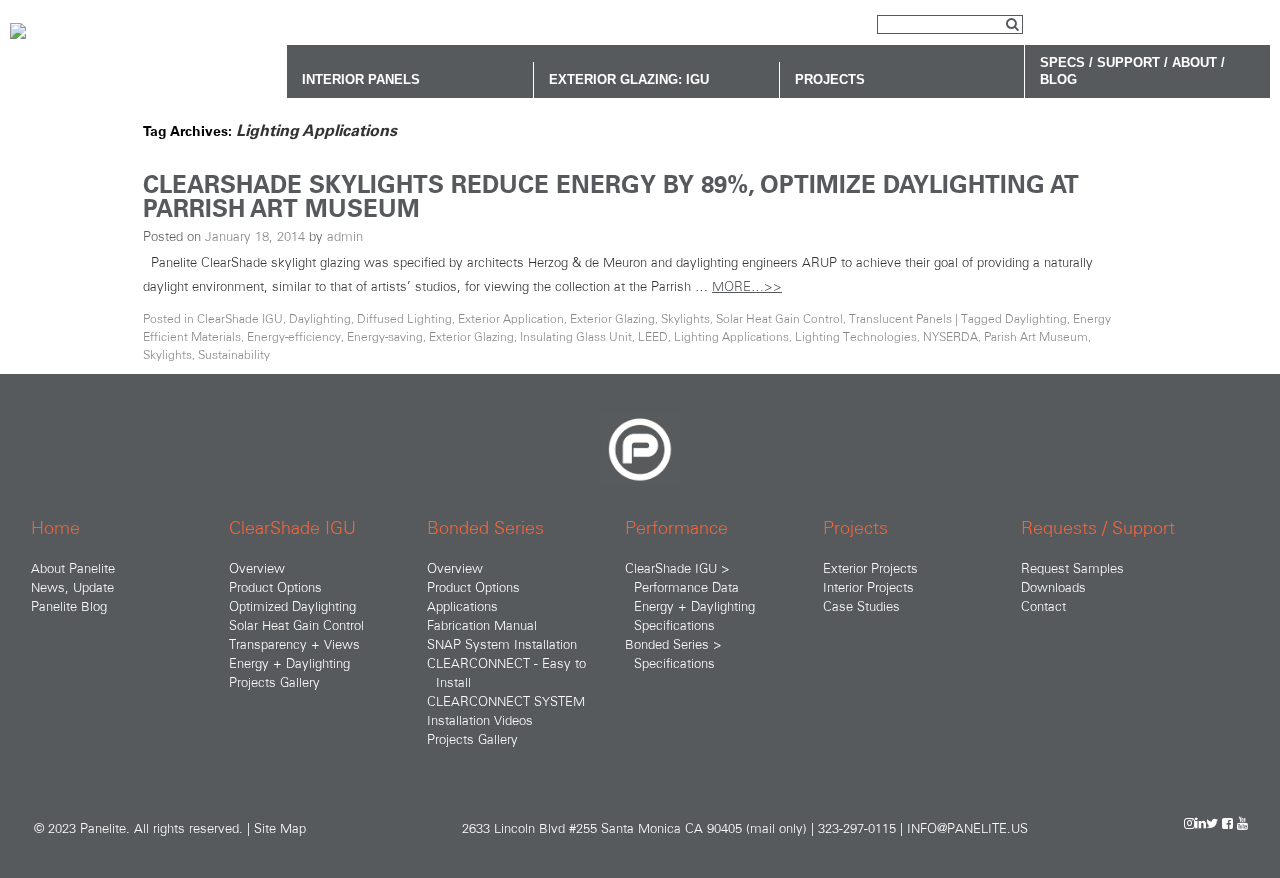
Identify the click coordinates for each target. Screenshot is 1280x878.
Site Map (280, 828)
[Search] (1012, 25)
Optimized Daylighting (292, 606)
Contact (1043, 606)
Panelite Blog (69, 606)
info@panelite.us (967, 828)
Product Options (275, 587)
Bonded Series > (673, 644)
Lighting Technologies (856, 336)
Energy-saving (385, 336)
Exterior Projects (870, 568)
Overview (257, 568)
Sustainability (234, 354)
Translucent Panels (900, 318)
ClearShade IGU (240, 318)
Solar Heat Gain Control (779, 318)
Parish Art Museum (1036, 336)
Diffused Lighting (404, 318)
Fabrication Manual (482, 625)
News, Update (72, 587)
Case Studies (861, 606)
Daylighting (320, 318)
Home (55, 528)
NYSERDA (950, 336)
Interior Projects (868, 587)
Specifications (674, 625)
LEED (653, 336)
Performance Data (686, 587)
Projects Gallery (274, 682)
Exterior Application (511, 318)
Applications (462, 606)
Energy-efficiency (294, 336)
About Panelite (73, 568)
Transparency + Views (294, 644)
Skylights (685, 318)
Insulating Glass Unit (576, 336)
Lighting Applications (731, 336)
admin (345, 236)
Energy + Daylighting (289, 663)
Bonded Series (485, 528)
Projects (855, 528)
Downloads (1053, 587)
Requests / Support (1098, 528)
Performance (676, 528)
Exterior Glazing (612, 318)
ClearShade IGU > (677, 568)
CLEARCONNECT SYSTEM (506, 701)
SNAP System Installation (502, 644)
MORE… (747, 286)
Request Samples (1072, 568)
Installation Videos (480, 720)
